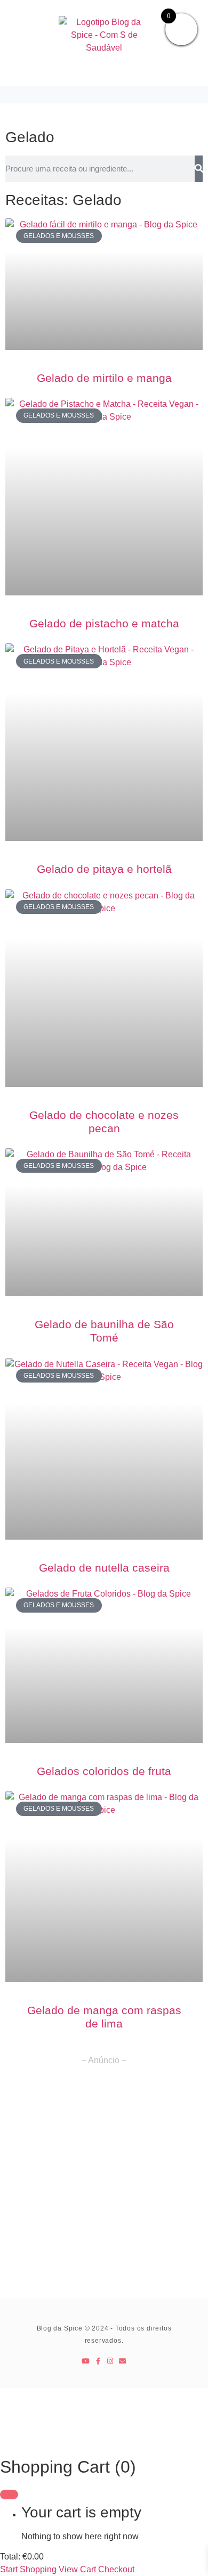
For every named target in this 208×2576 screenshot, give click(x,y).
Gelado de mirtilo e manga (104, 378)
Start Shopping (28, 2569)
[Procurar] (199, 169)
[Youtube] (86, 2361)
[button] (104, 95)
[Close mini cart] (9, 2495)
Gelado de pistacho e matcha (104, 623)
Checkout (116, 2569)
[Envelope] (122, 2361)
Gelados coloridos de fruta (104, 1771)
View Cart (77, 2569)
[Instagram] (110, 2361)
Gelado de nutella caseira (104, 1568)
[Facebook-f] (98, 2361)
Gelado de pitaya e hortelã (104, 869)
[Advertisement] (104, 2189)
